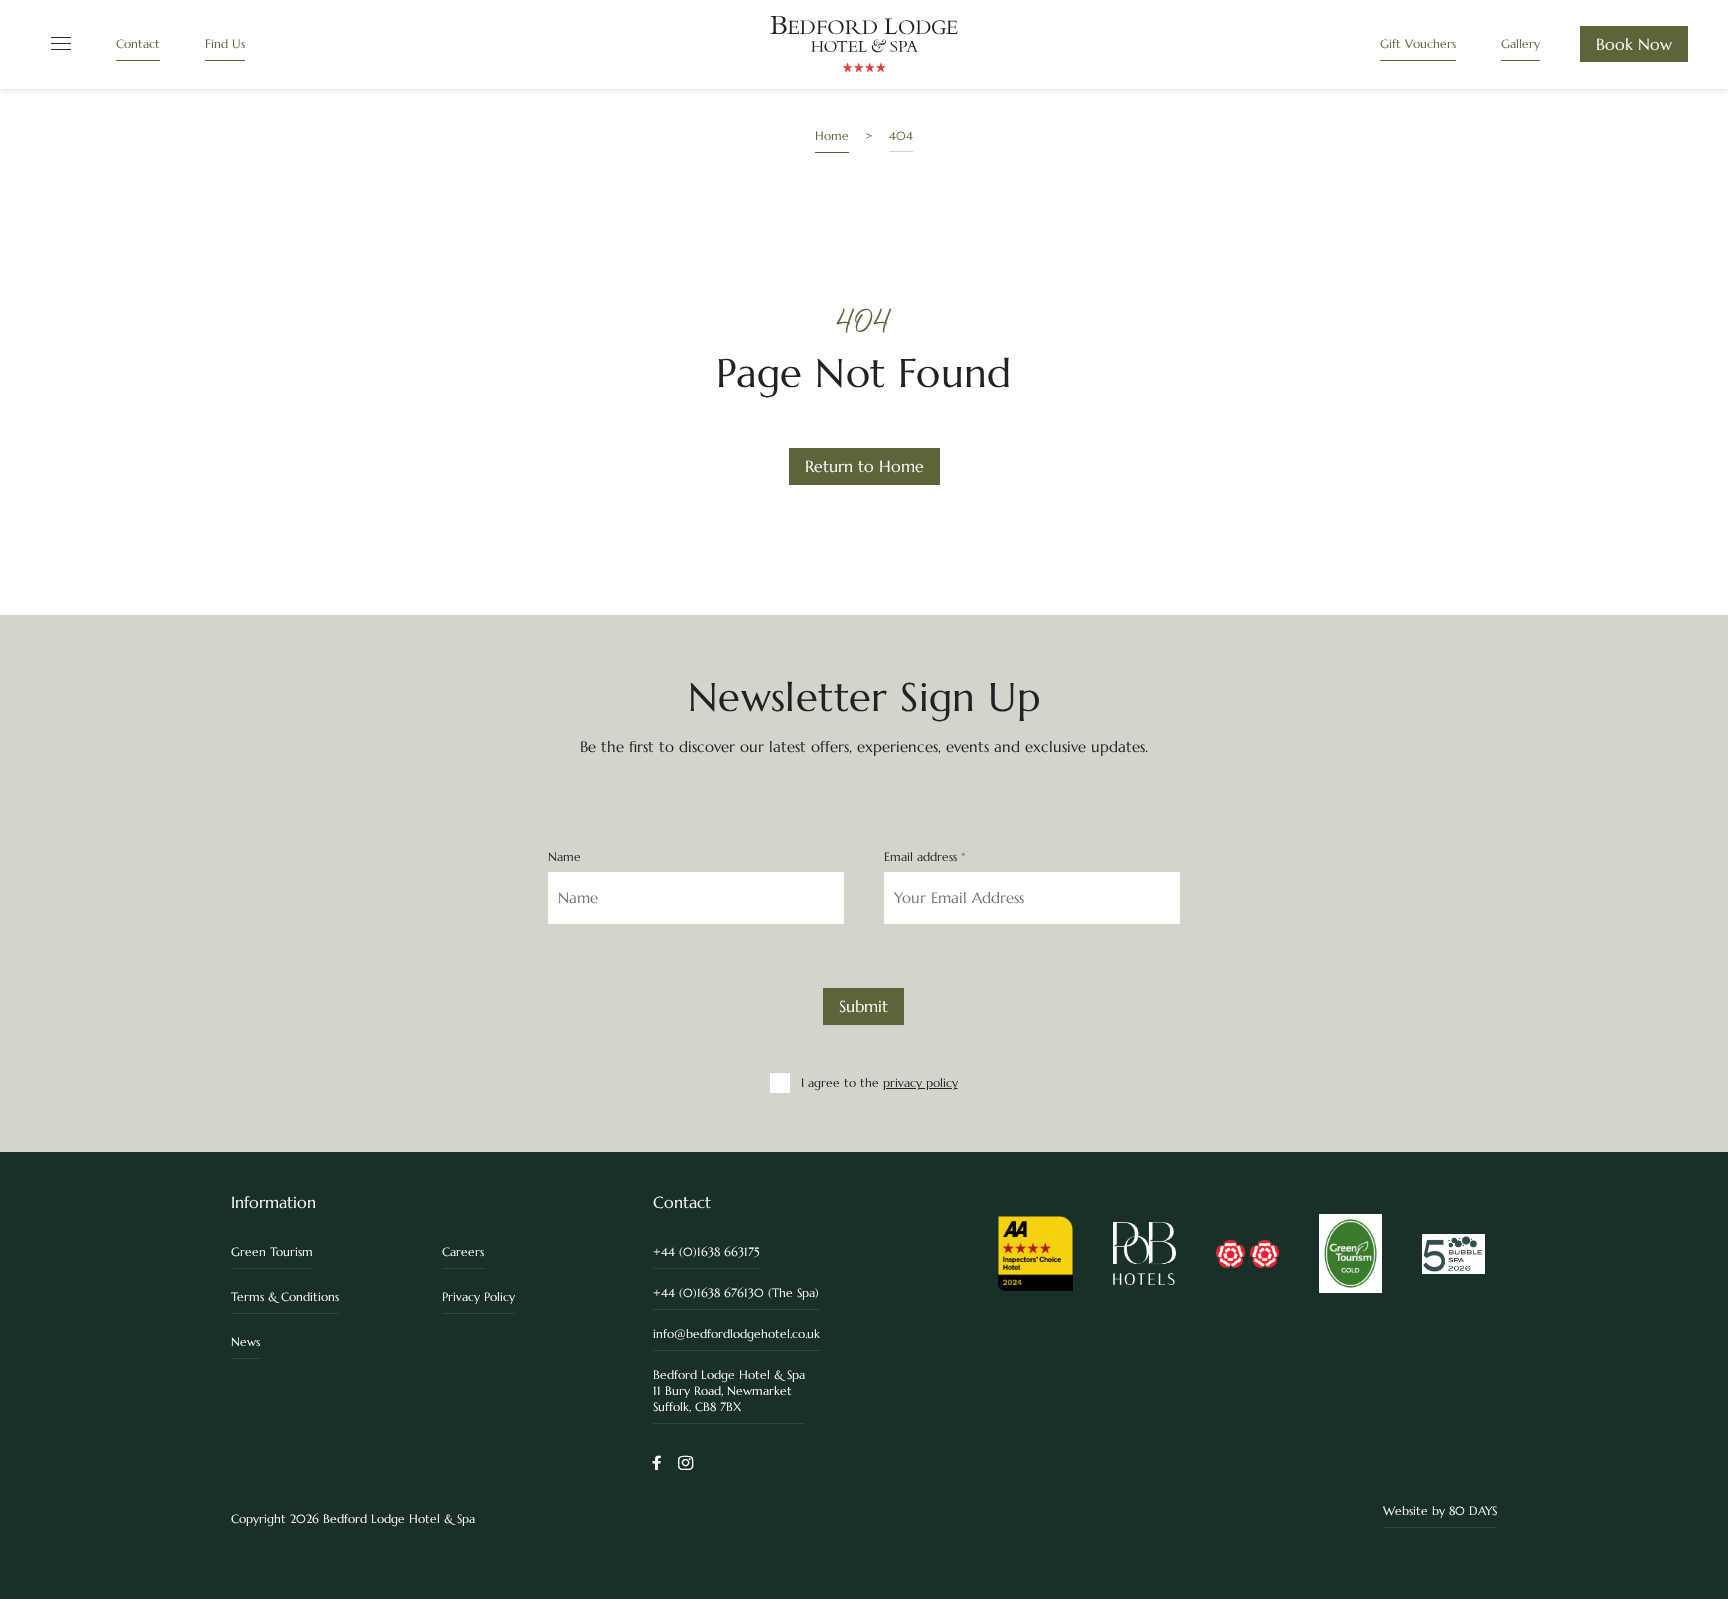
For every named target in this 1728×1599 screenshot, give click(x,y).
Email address (924, 857)
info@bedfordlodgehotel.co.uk (736, 1333)
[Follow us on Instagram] (685, 1464)
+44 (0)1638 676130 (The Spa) (736, 1292)
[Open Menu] (58, 44)
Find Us (225, 43)
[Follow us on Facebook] (657, 1464)
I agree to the (879, 1082)
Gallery (1520, 43)
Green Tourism (272, 1251)
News (245, 1341)
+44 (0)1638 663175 (706, 1251)
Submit (863, 1006)
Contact (138, 43)
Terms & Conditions (285, 1296)
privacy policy (920, 1082)
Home (832, 135)
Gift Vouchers (1418, 43)
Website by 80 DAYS (1440, 1510)
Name (564, 857)
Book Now (1634, 44)
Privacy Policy (478, 1296)
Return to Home (864, 466)
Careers (463, 1251)
